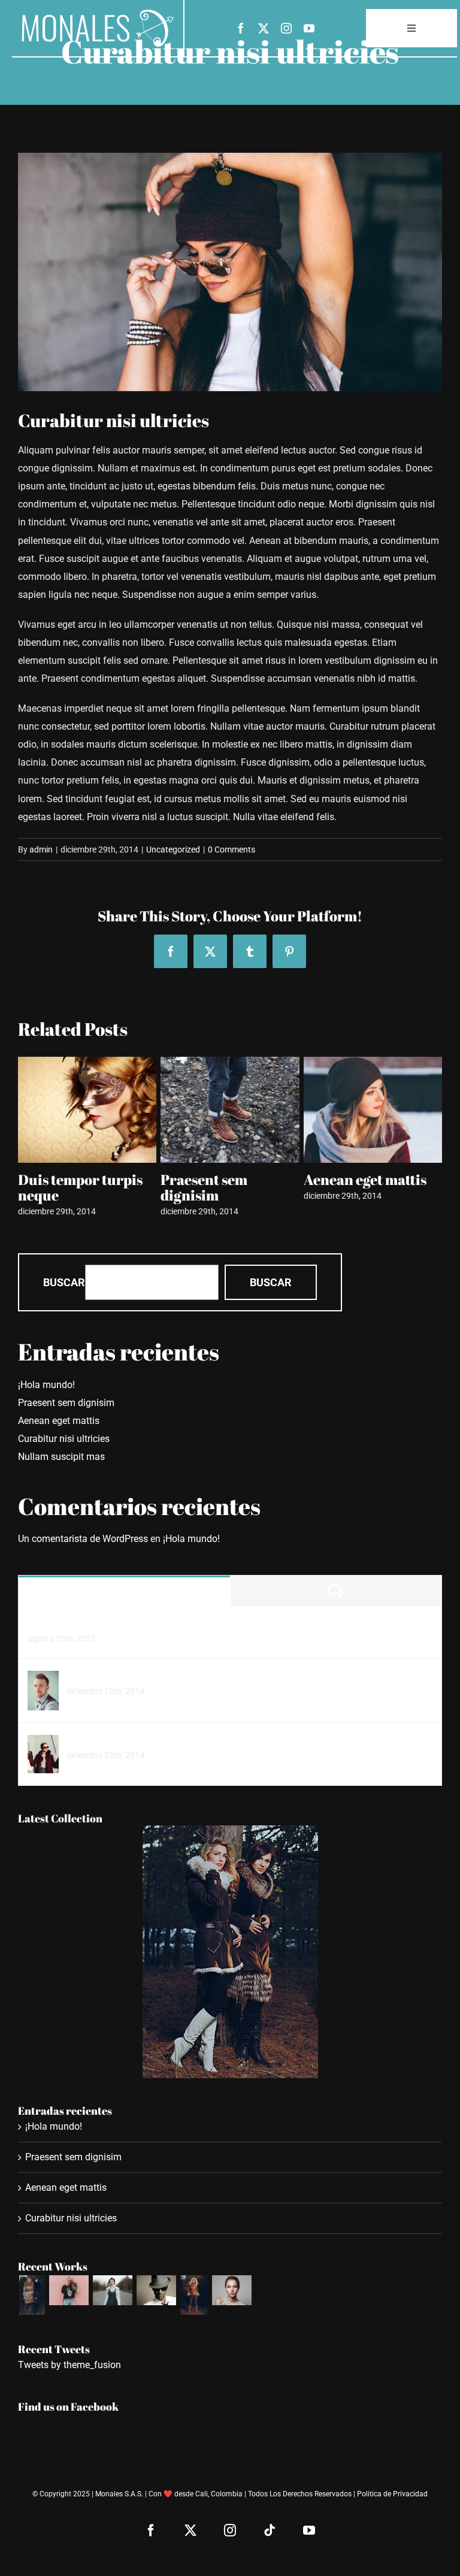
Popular (124, 1591)
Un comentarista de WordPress (83, 1539)
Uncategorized (173, 849)
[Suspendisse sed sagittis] (43, 1744)
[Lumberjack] (112, 2290)
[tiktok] (270, 2530)
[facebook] (241, 28)
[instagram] (286, 28)
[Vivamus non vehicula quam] (194, 2295)
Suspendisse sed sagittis (119, 1741)
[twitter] (264, 28)
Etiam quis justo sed (109, 1676)
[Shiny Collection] (69, 2290)
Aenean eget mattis (222, 1180)
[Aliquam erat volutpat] (156, 2290)
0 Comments (231, 849)
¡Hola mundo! (46, 1385)
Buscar (64, 1282)
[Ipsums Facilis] (32, 2295)
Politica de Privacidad (392, 2494)
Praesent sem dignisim (61, 1187)
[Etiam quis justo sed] (43, 1679)
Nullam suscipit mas (369, 1180)
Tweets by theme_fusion (69, 2365)
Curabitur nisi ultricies (64, 1439)
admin (41, 849)
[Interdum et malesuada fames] (231, 2290)
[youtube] (309, 28)
